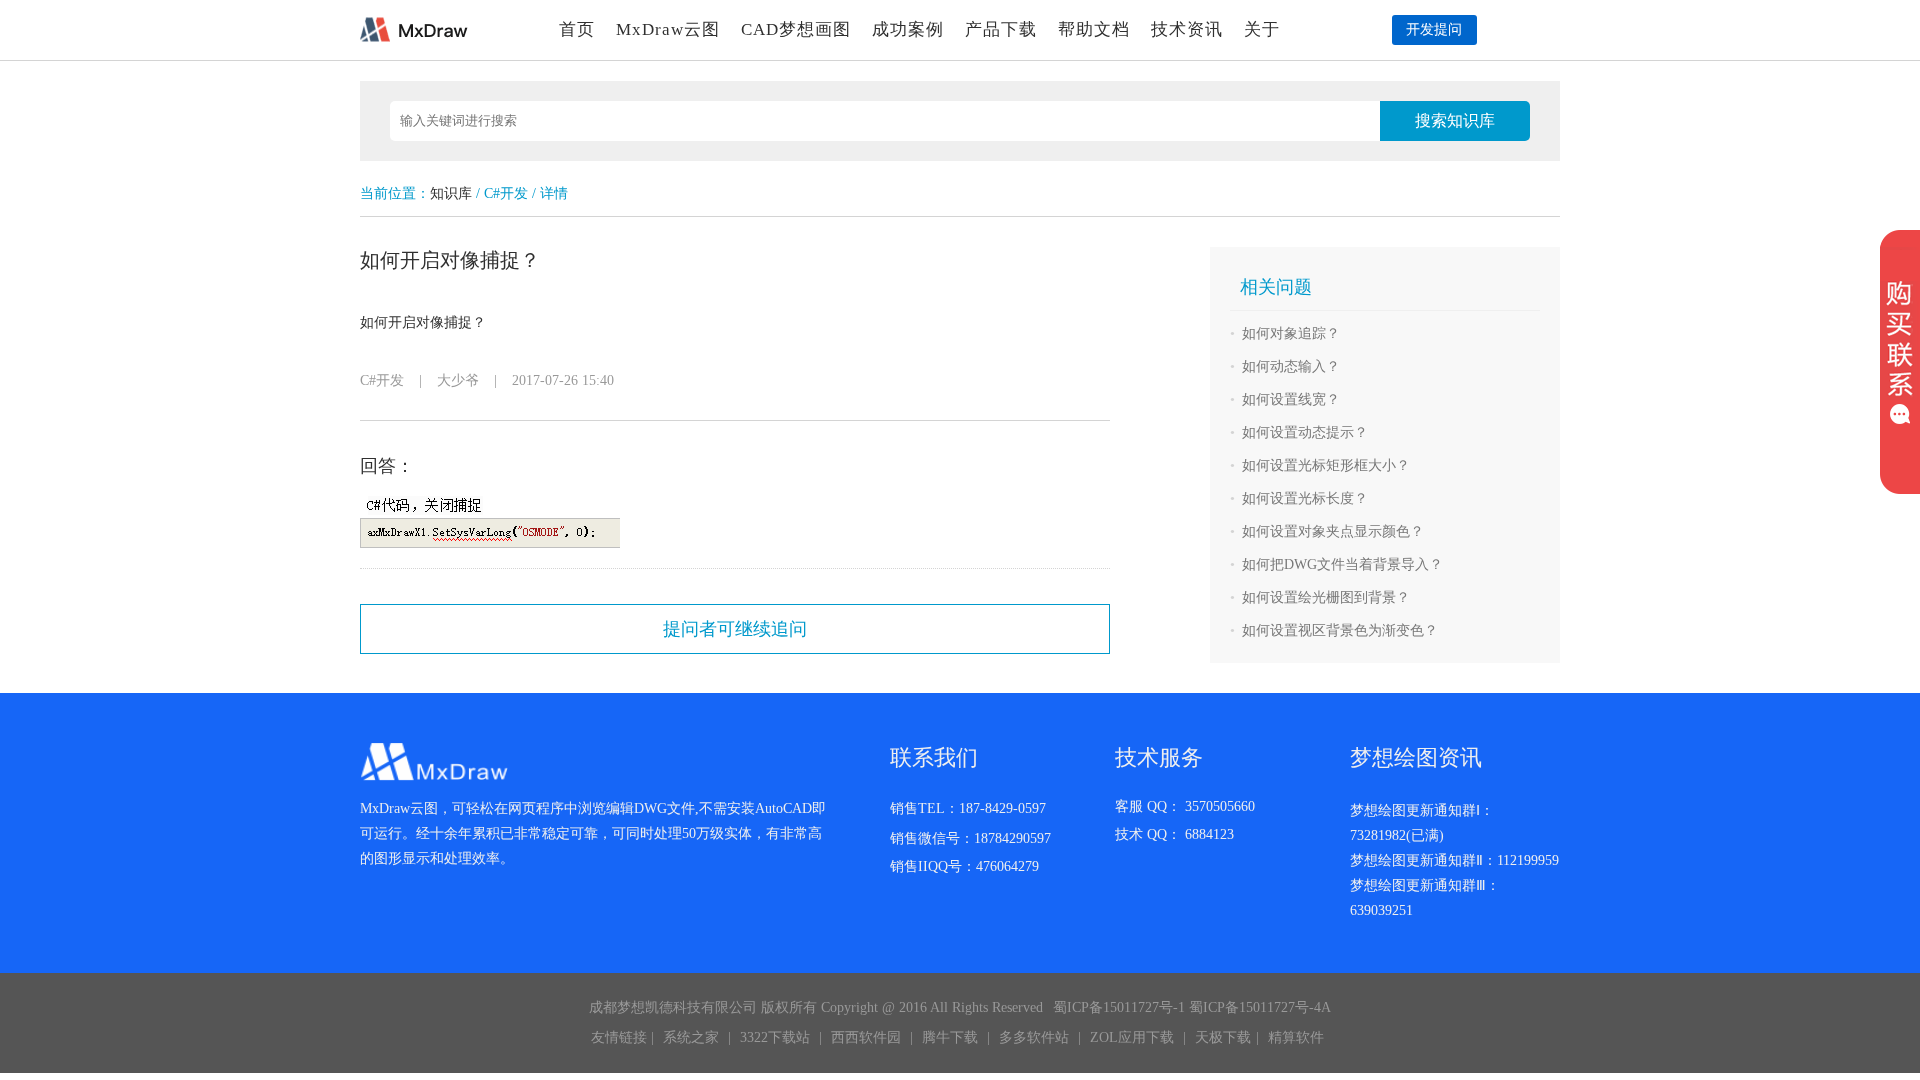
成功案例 (908, 29)
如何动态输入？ (1291, 366)
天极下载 (1223, 1037)
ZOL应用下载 (1132, 1037)
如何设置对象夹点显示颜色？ (1333, 531)
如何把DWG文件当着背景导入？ (1342, 564)
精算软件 (1296, 1037)
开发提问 (1434, 29)
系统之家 (691, 1037)
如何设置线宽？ (1291, 399)
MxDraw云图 (668, 29)
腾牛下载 (950, 1037)
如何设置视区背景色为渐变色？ (1340, 630)
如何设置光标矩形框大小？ (1326, 465)
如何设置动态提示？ (1305, 432)
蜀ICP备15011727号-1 (1119, 1007)
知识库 (451, 193)
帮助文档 (1094, 29)
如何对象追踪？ (1291, 333)
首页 (577, 29)
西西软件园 (866, 1037)
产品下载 (1001, 29)
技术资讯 (1187, 29)
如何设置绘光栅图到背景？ (1326, 597)
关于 (1262, 29)
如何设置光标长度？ (1305, 498)
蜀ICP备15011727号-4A (1260, 1007)
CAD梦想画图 (796, 29)
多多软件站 (1034, 1037)
